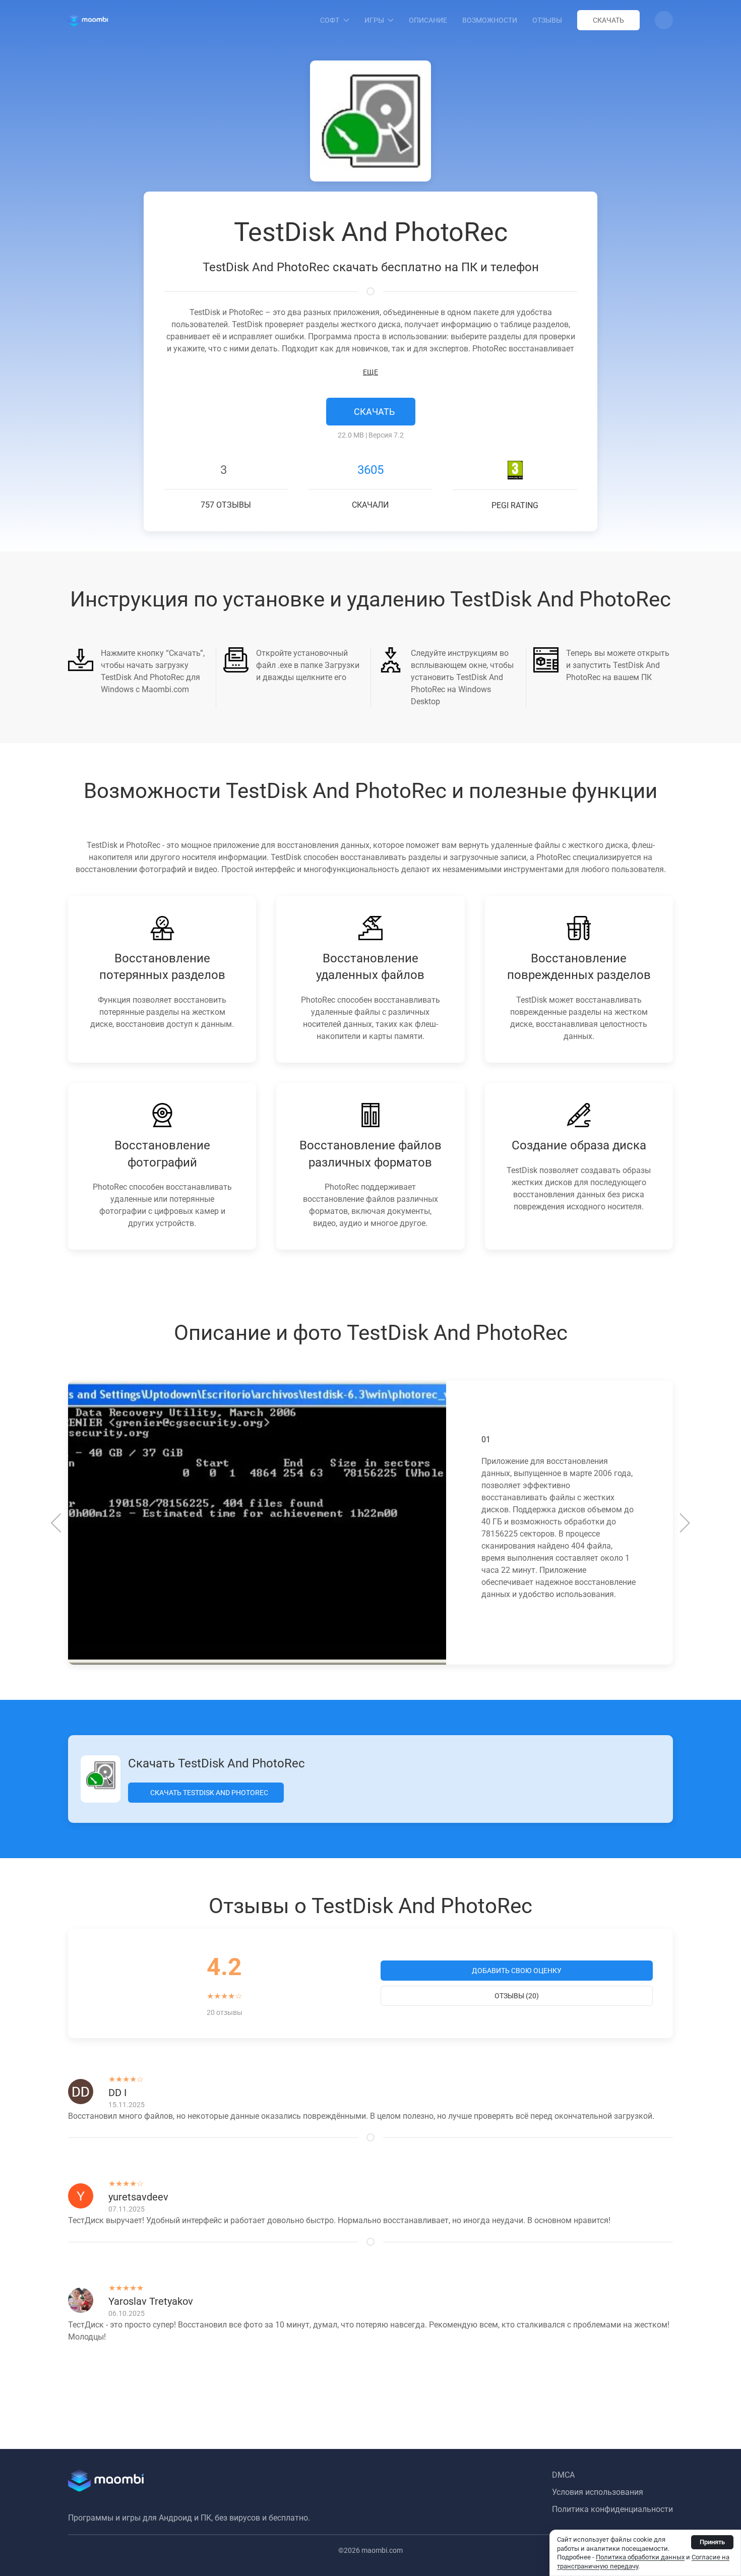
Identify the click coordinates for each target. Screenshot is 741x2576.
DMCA (563, 2475)
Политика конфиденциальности (612, 2509)
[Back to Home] (88, 20)
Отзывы (547, 20)
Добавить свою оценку (517, 1971)
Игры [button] (374, 20)
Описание (428, 20)
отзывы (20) (517, 1996)
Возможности (490, 20)
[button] (664, 20)
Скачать (608, 20)
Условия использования (598, 2492)
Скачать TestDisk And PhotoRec (208, 1793)
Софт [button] (330, 20)
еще (371, 372)
